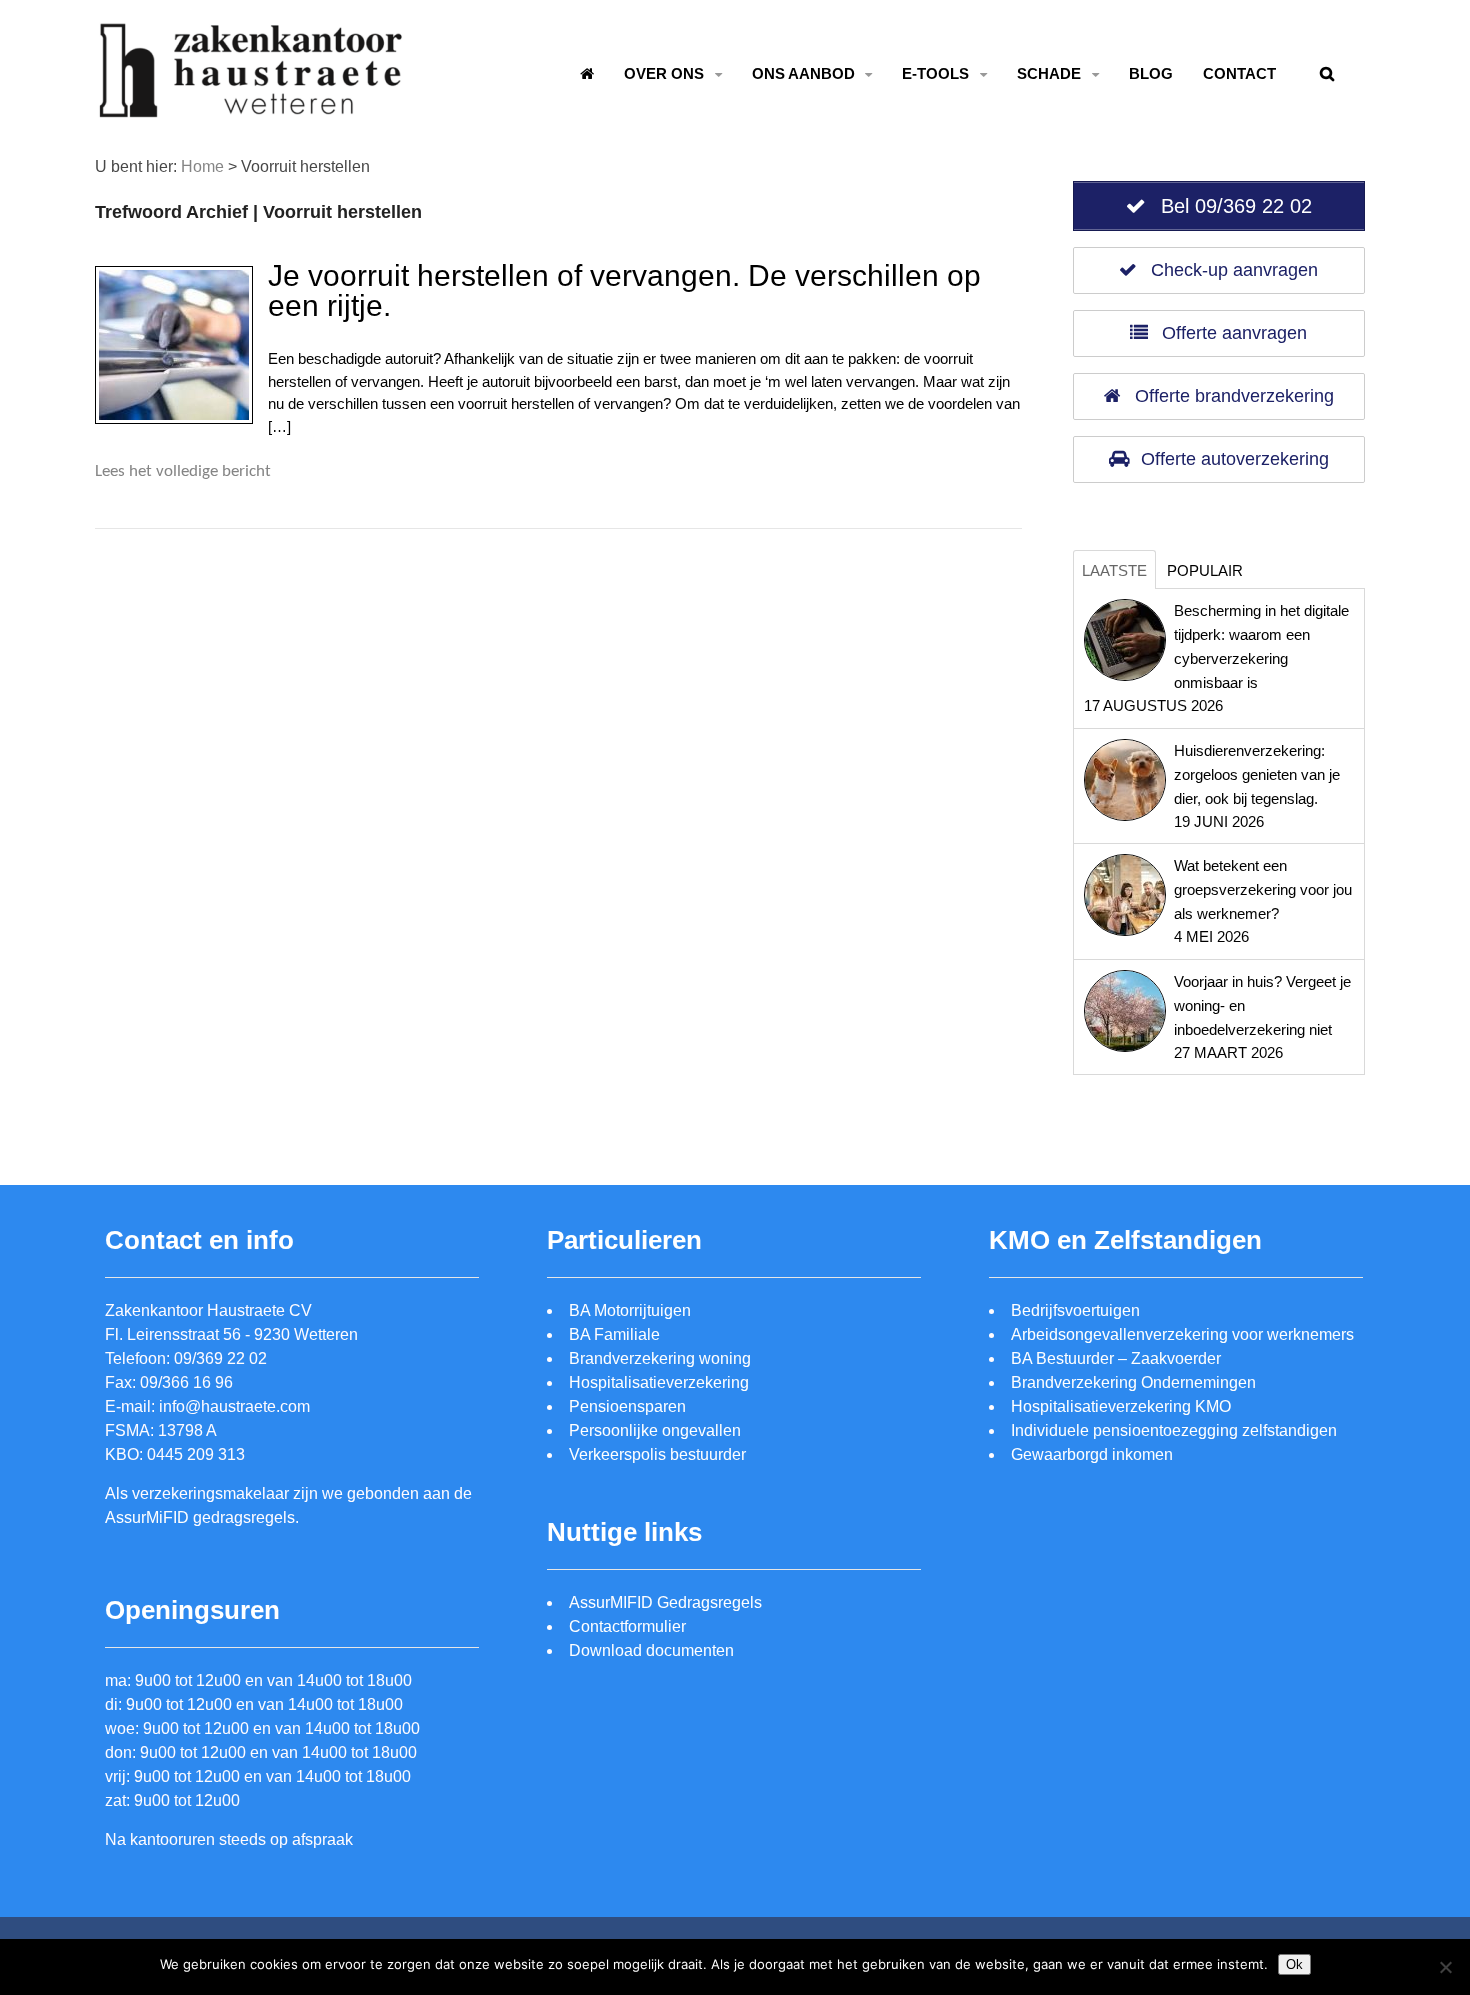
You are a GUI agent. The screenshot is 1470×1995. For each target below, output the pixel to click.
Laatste (1114, 570)
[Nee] (1445, 1967)
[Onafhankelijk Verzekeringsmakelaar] (252, 107)
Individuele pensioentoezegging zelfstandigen (1174, 1430)
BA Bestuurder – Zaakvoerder (1116, 1358)
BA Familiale (614, 1334)
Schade (1049, 73)
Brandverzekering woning (660, 1358)
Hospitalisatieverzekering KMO (1121, 1406)
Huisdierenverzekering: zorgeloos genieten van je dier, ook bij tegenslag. (1257, 774)
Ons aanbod (803, 73)
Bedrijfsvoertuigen (1075, 1310)
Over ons (664, 73)
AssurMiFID (147, 1517)
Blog (1151, 73)
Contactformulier (627, 1626)
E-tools (935, 73)
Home (202, 166)
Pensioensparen (627, 1406)
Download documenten (651, 1650)
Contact (1239, 73)
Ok (1294, 1964)
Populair (1205, 570)
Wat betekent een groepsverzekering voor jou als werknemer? (1263, 889)
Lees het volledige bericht (183, 471)
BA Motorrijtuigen (630, 1310)
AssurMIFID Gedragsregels (665, 1602)
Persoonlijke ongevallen (655, 1430)
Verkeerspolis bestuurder (657, 1454)
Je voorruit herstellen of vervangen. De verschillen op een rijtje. (624, 290)
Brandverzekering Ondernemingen (1133, 1382)
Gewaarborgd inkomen (1092, 1454)
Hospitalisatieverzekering (659, 1382)
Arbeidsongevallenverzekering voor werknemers (1182, 1334)
